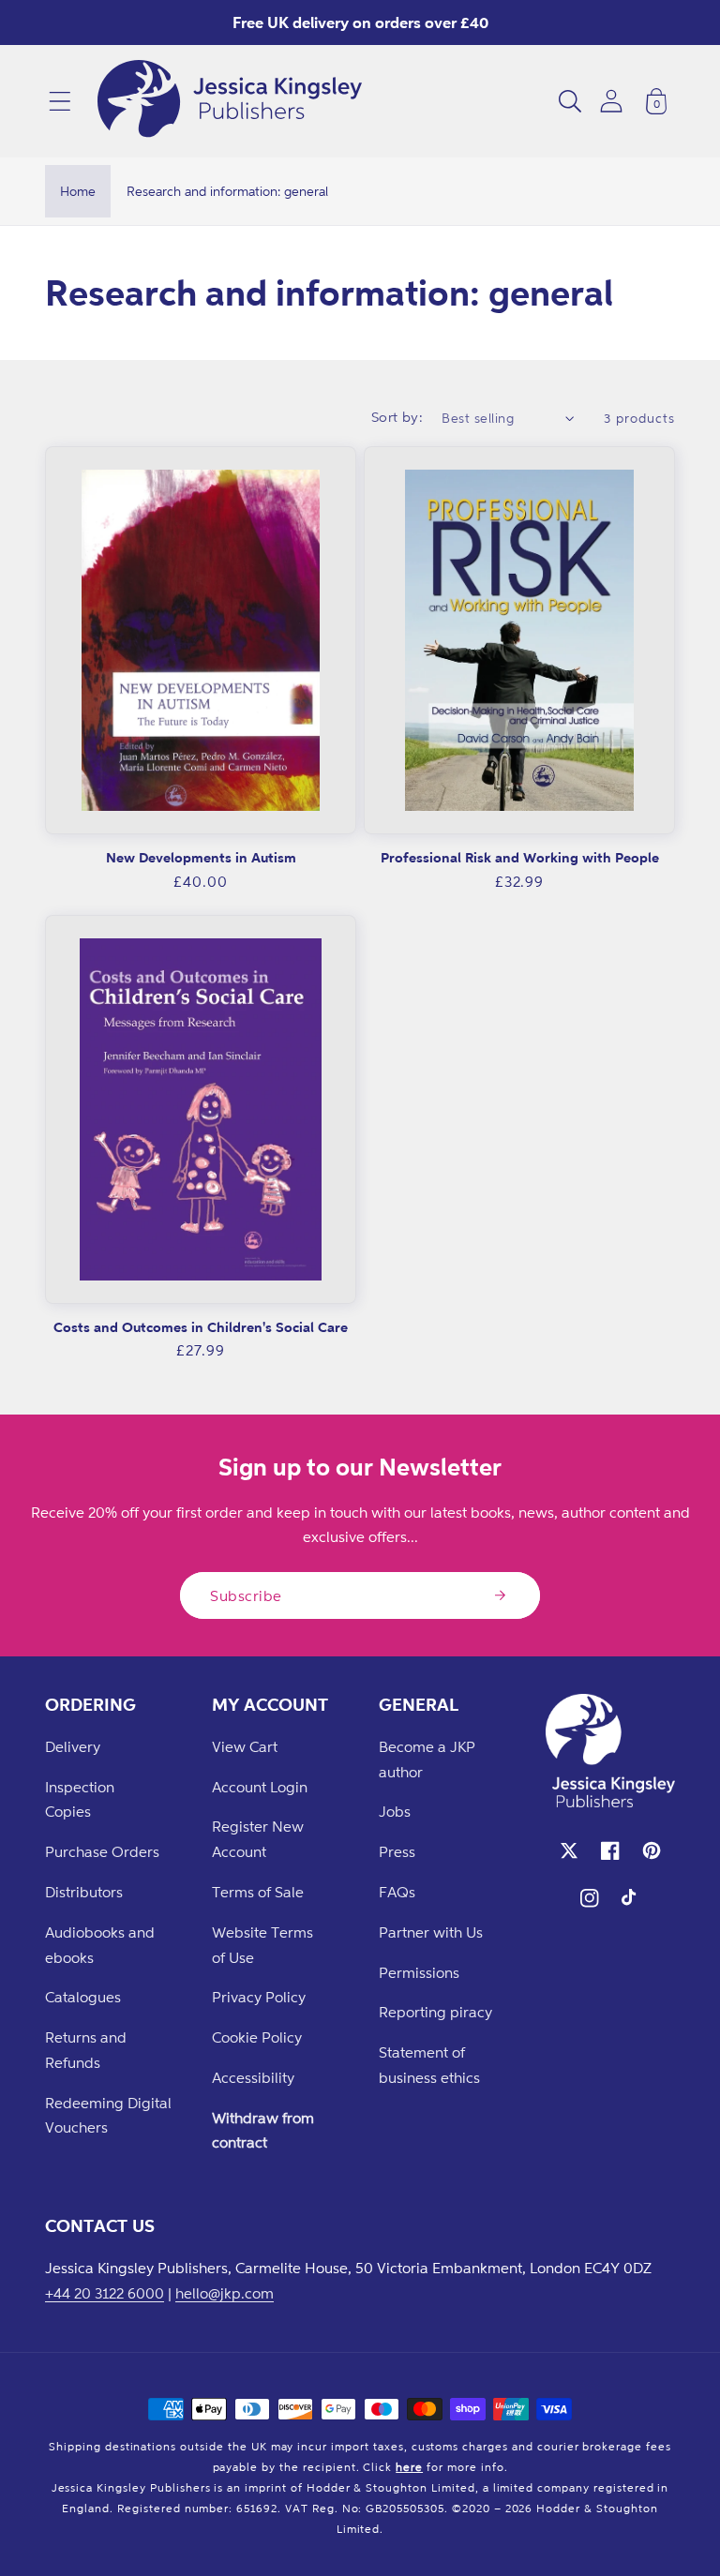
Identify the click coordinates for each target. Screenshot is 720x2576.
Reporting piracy (435, 2012)
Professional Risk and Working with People (520, 857)
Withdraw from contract (263, 2130)
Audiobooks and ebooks (100, 1945)
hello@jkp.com (225, 2293)
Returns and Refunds (86, 2050)
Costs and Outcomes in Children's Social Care (201, 1327)
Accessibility (253, 2077)
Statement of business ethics (429, 2065)
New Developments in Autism (201, 857)
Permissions (419, 1972)
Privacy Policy (259, 1997)
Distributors (84, 1892)
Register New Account (258, 1839)
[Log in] (611, 101)
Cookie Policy (257, 2037)
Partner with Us (431, 1932)
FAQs (397, 1892)
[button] (60, 101)
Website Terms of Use (262, 1945)
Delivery (73, 1746)
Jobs (395, 1811)
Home (78, 191)
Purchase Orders (102, 1851)
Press (397, 1851)
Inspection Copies (80, 1799)
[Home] (230, 101)
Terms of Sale (258, 1892)
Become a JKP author (427, 1759)
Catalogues (83, 1997)
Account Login (260, 1787)
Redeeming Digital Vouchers (108, 2115)
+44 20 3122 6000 (105, 2293)
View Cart (245, 1746)
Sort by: (397, 417)
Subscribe (246, 1595)
